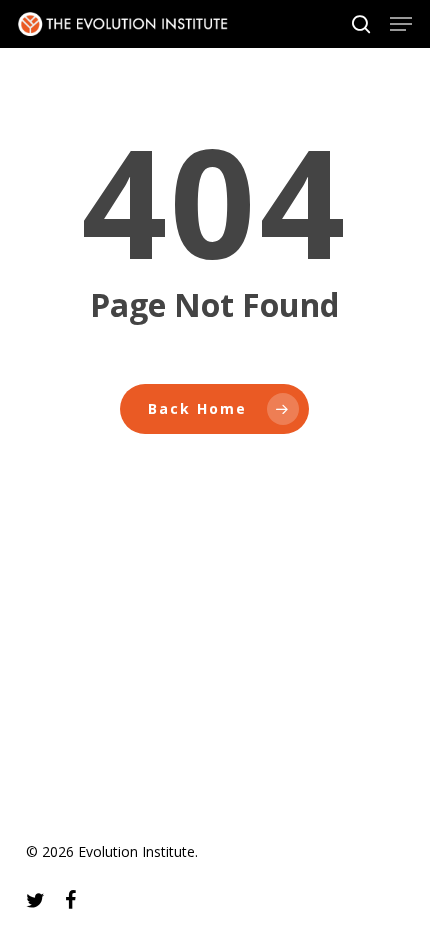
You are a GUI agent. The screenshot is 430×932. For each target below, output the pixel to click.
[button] (401, 24)
